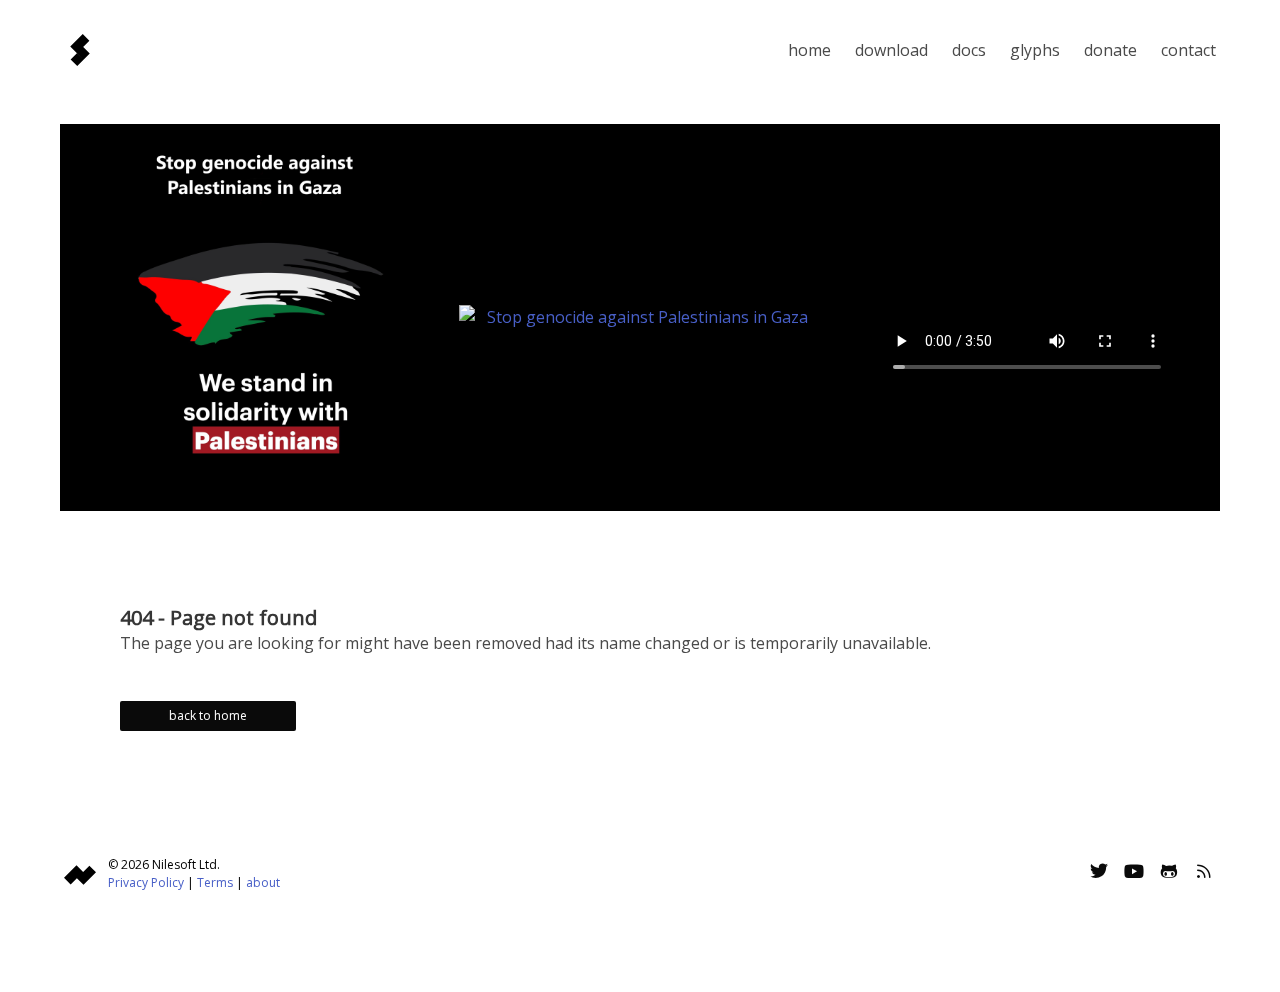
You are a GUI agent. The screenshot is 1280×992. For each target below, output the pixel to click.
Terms (215, 882)
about (263, 882)
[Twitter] (1099, 873)
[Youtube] (1134, 873)
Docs (969, 50)
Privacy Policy (146, 882)
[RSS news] (1204, 873)
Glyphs (1035, 50)
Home (809, 50)
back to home (208, 715)
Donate (1110, 50)
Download (891, 50)
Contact (1188, 50)
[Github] (1169, 873)
